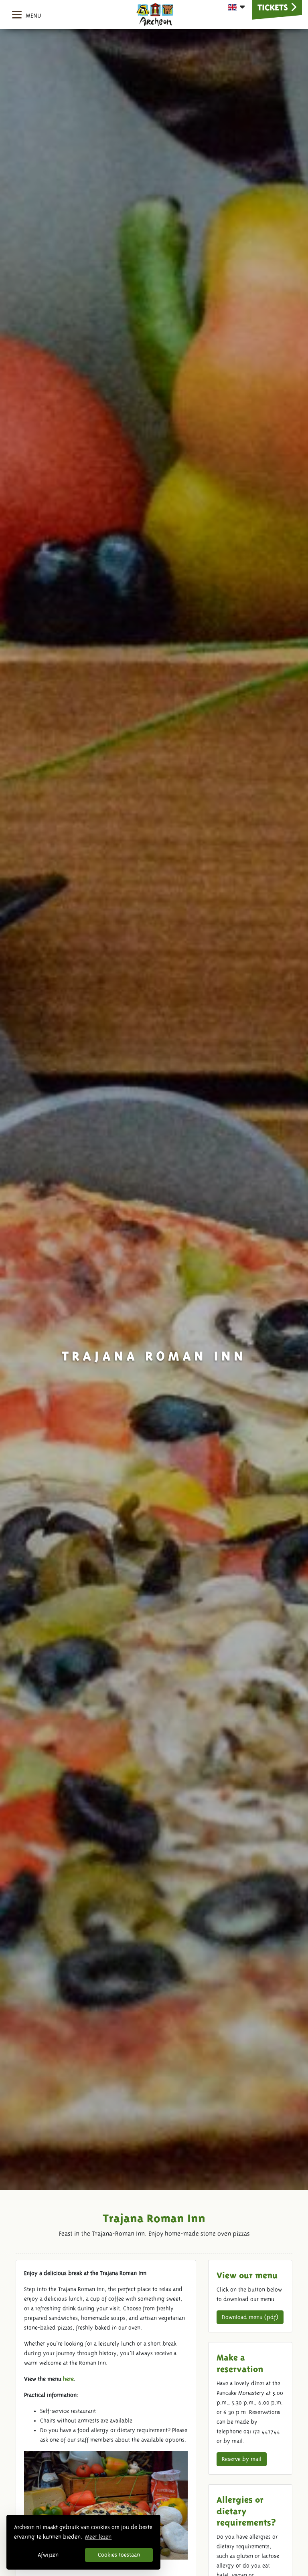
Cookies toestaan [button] (119, 2555)
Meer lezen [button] (98, 2537)
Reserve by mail (242, 2459)
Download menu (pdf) (250, 2317)
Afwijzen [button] (48, 2555)
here (68, 2379)
